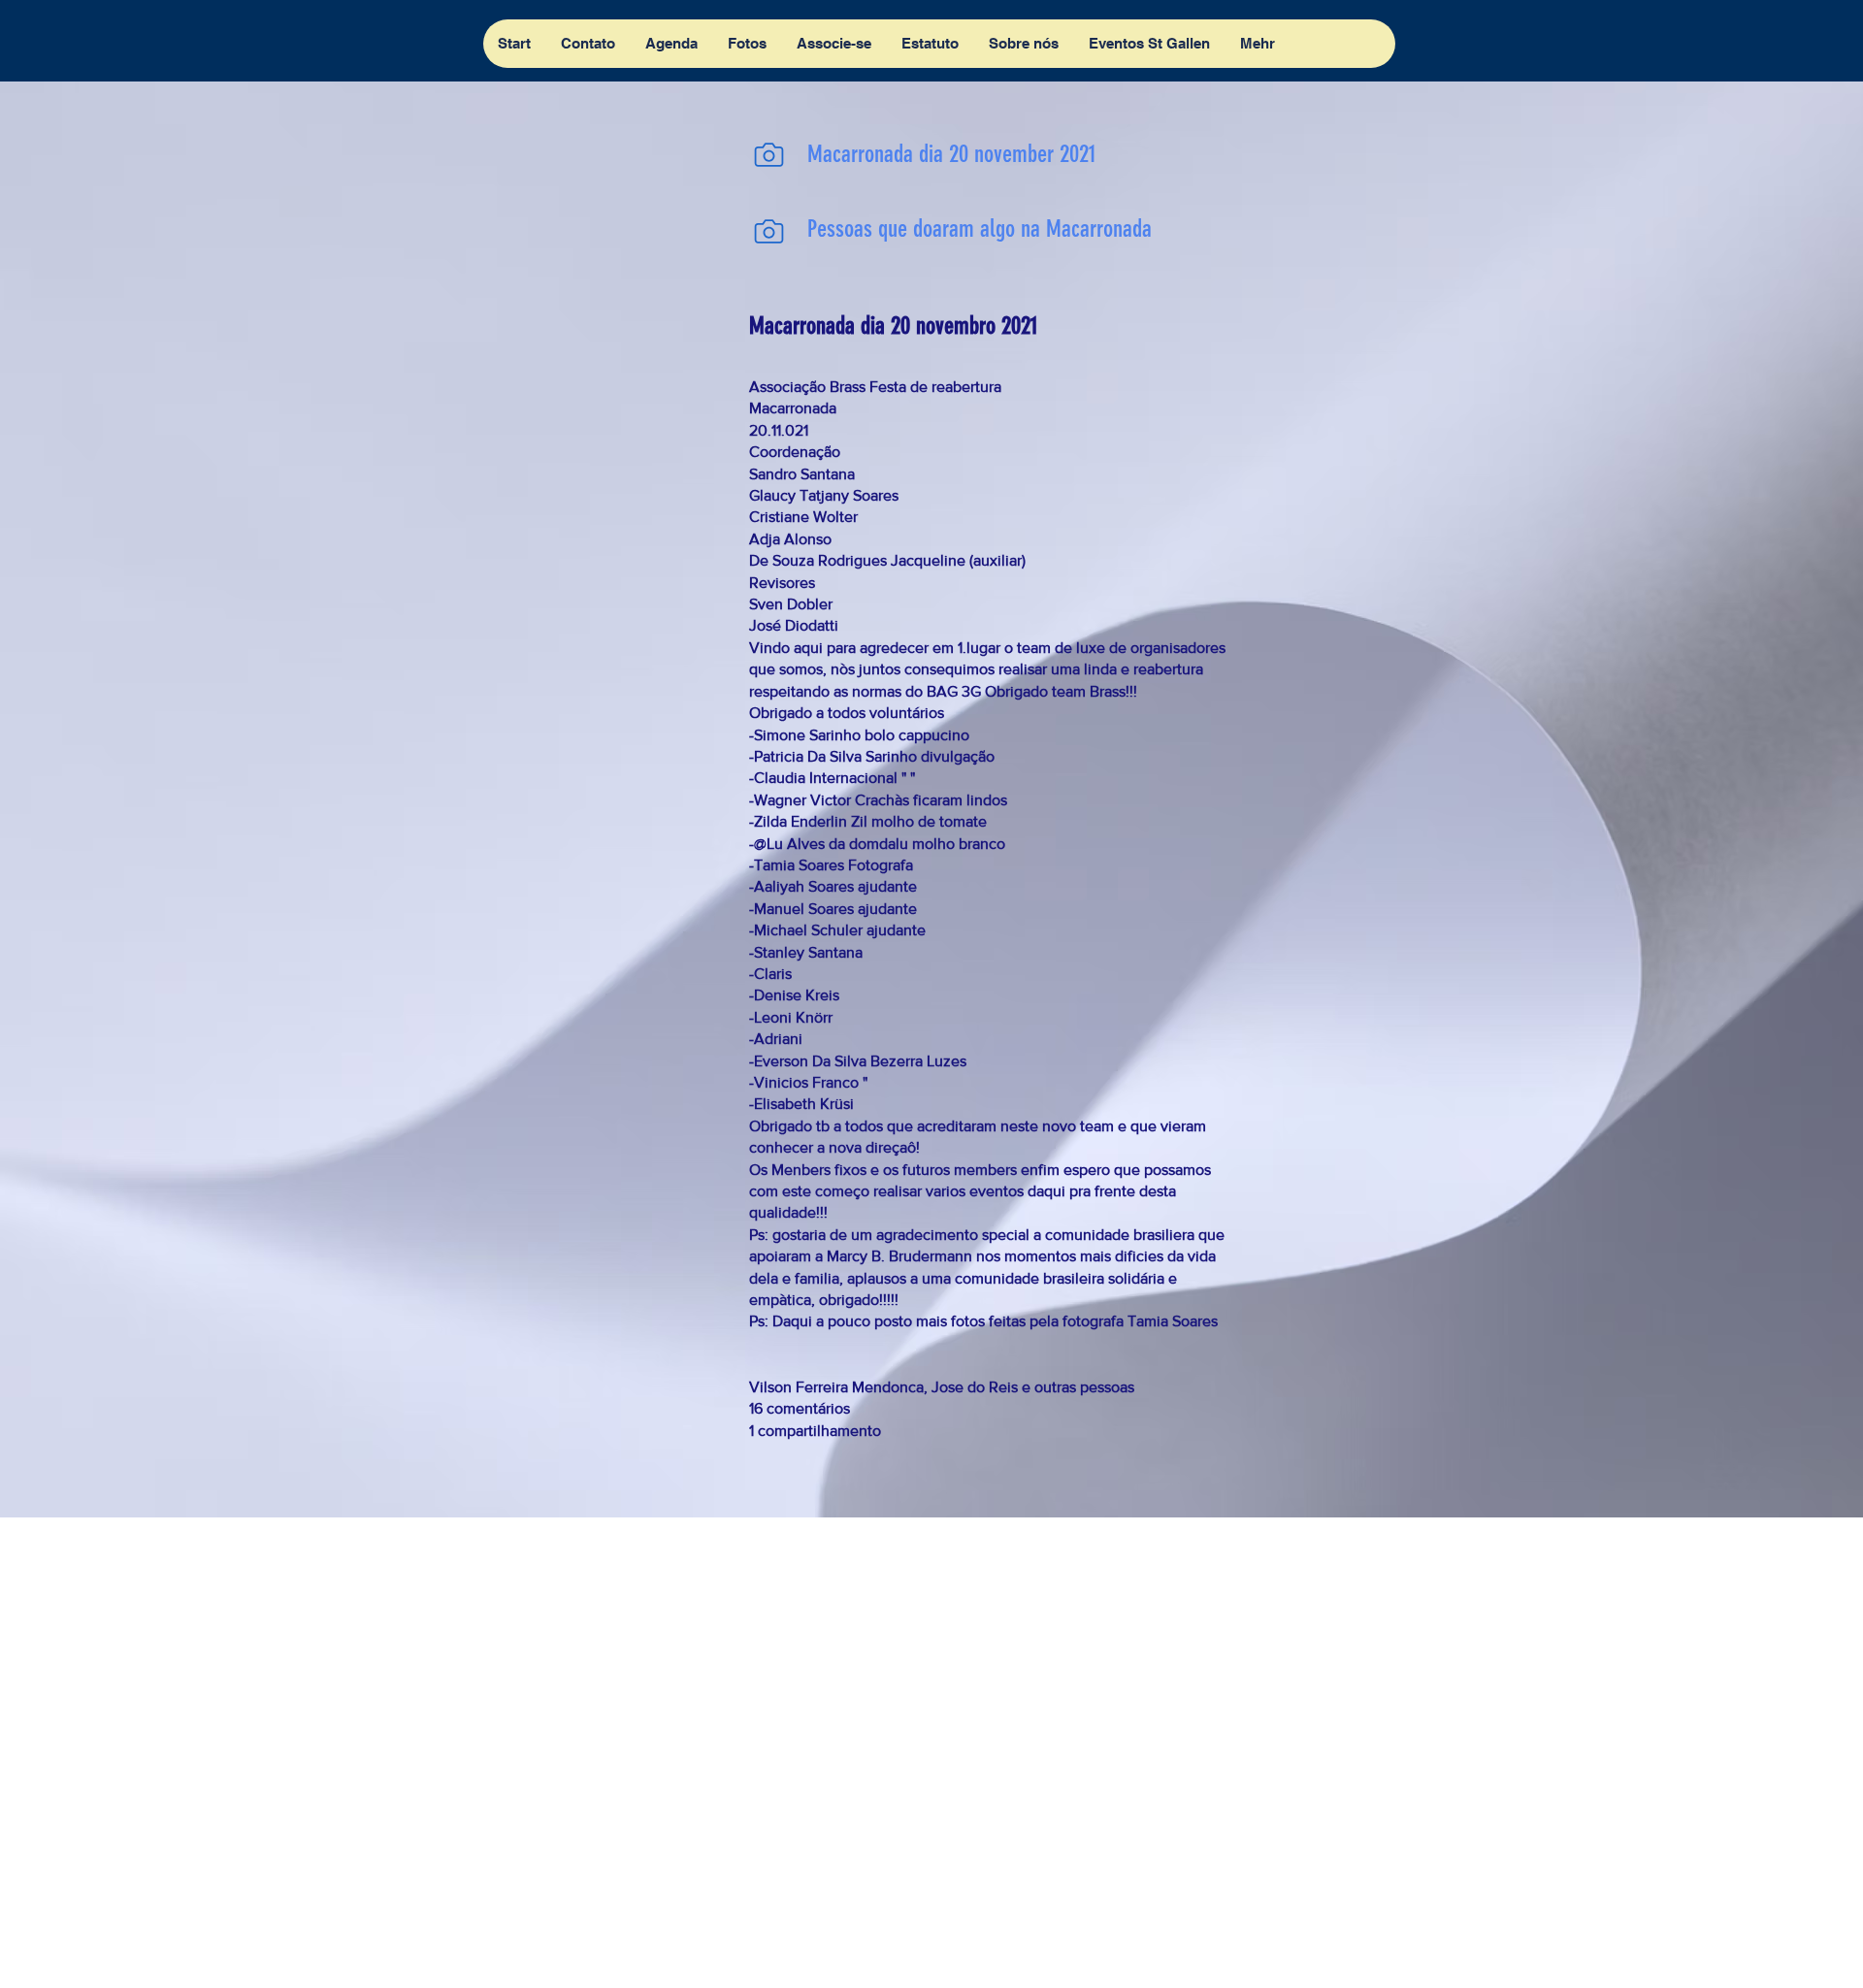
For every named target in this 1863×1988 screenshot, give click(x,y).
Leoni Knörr (793, 1017)
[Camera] (768, 154)
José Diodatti (794, 625)
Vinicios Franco (806, 1082)
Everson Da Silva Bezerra (838, 1061)
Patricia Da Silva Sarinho (835, 756)
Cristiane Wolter (803, 517)
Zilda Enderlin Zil (811, 821)
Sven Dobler (791, 604)
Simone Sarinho (807, 735)
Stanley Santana (808, 952)
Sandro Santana (802, 474)
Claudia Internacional (826, 778)
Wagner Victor (802, 800)
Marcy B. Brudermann (899, 1256)
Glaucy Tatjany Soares (824, 495)
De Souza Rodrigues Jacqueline (857, 560)
